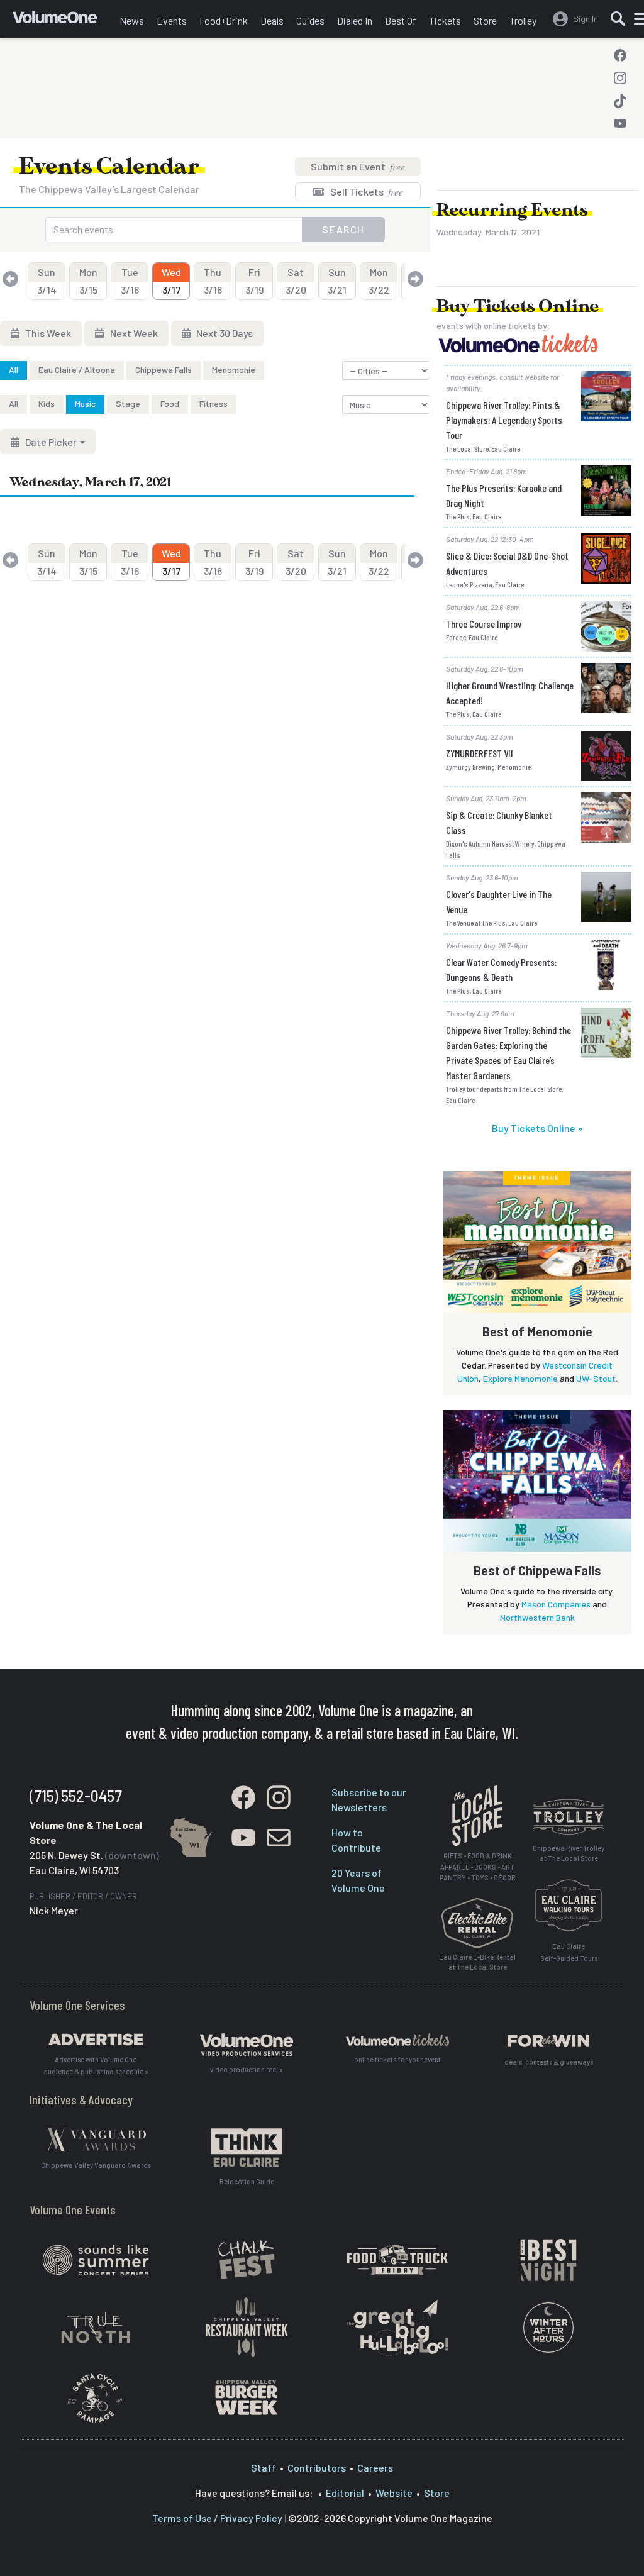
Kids (47, 403)
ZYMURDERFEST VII (480, 753)
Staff (264, 2468)
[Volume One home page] (63, 22)
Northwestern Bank (537, 1617)
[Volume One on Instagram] (620, 78)
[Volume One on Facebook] (620, 55)
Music (85, 403)
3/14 (47, 281)
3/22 (379, 281)
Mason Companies (556, 1604)
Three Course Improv (484, 624)
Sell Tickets (366, 192)
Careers (375, 2468)
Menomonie (234, 369)
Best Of (401, 20)
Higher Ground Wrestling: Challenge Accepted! (510, 693)
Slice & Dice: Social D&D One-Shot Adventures (507, 563)
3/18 (213, 281)
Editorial (345, 2493)
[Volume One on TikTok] (620, 101)
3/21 (337, 281)
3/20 (296, 281)
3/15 (88, 281)
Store (485, 20)
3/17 (171, 281)
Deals (272, 20)
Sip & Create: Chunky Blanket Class (499, 822)
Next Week (133, 333)
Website (394, 2493)
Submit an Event (358, 166)
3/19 (254, 281)
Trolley (523, 20)
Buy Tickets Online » (537, 1128)
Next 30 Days (224, 333)
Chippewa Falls (164, 369)
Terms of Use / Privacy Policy (217, 2518)
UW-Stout (596, 1378)
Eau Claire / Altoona (77, 369)
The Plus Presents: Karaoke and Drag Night (504, 495)
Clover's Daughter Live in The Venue (499, 902)
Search (343, 229)
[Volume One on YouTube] (620, 123)
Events (172, 20)
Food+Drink (224, 20)
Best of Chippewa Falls (537, 1570)
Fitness (214, 403)
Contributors (317, 2468)
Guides (310, 20)
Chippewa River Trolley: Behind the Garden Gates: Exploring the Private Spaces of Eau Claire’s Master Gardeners (508, 1052)
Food (170, 403)
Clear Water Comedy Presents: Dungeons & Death (501, 969)
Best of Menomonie (537, 1331)
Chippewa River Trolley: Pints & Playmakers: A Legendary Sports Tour (504, 420)
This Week (47, 333)
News (132, 20)
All (14, 369)
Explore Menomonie (520, 1378)
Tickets (445, 20)
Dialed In (355, 20)
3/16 (130, 281)
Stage (128, 403)
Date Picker (51, 442)
